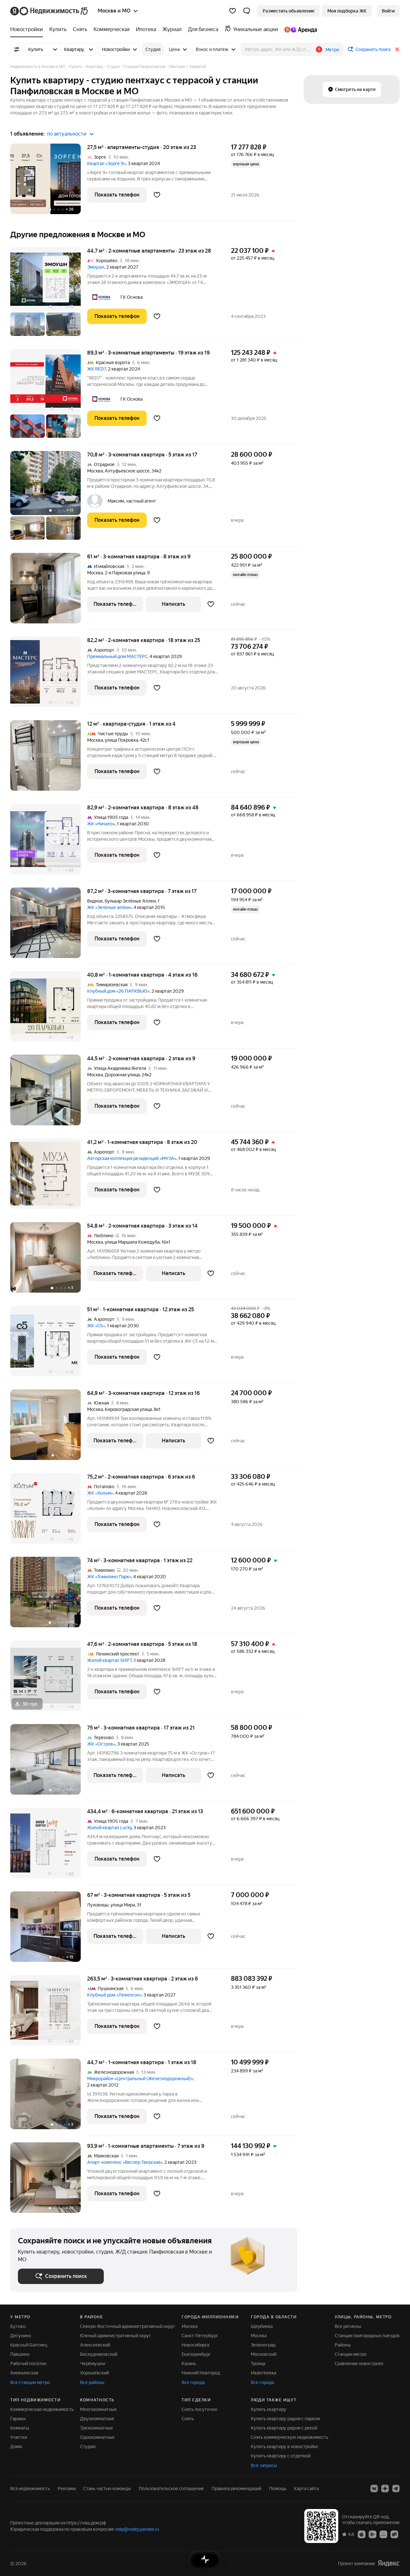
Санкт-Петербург (200, 2336)
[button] (247, 11)
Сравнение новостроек (359, 2363)
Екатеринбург (196, 2354)
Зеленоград (263, 2345)
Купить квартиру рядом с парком (285, 2419)
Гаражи (18, 2419)
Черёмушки (93, 2363)
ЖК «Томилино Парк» (109, 1577)
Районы (343, 2345)
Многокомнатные (98, 2409)
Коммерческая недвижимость (42, 2409)
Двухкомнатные (97, 2419)
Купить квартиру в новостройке (284, 2447)
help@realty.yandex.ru (137, 2529)
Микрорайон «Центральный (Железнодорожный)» (140, 2079)
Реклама (67, 2488)
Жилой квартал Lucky (109, 1828)
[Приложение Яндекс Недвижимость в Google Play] (373, 2534)
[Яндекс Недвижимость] (49, 11)
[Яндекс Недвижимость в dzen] (385, 2488)
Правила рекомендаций (237, 2488)
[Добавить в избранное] (157, 195)
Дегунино (21, 2336)
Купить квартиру (269, 2409)
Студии (88, 2447)
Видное (95, 901)
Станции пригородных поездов (367, 2336)
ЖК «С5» (96, 1326)
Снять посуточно (199, 2409)
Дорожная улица (122, 1075)
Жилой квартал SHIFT (110, 1660)
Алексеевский (95, 2345)
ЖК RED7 (97, 369)
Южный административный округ (115, 2336)
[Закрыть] (397, 49)
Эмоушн (96, 267)
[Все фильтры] (17, 49)
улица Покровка (121, 740)
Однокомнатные (97, 2437)
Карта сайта (306, 2488)
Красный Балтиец (29, 2345)
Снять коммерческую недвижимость (290, 2437)
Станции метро (351, 2354)
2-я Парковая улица (125, 573)
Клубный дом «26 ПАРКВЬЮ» (118, 991)
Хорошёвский (94, 2373)
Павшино (20, 2354)
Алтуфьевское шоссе (127, 471)
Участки (19, 2437)
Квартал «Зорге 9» (107, 163)
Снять (188, 2419)
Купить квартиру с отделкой (281, 2456)
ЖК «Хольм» (100, 1493)
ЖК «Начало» (101, 824)
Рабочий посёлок (28, 2363)
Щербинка (262, 2326)
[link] (388, 11)
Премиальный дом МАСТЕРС (117, 656)
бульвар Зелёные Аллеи (130, 901)
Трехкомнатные (97, 2428)
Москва (95, 471)
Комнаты (20, 2428)
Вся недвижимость (30, 2488)
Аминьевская (24, 2373)
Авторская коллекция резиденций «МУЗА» (132, 1158)
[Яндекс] (389, 2563)
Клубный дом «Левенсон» (114, 1995)
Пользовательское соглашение (171, 2488)
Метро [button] (332, 50)
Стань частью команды (107, 2488)
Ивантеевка (263, 2373)
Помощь (278, 2488)
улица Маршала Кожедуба (132, 1242)
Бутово (18, 2326)
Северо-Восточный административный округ (128, 2326)
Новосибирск (196, 2345)
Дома (16, 2447)
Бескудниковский (99, 2354)
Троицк (258, 2363)
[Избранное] (233, 11)
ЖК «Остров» (101, 1744)
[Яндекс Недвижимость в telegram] (396, 2488)
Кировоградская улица (128, 1409)
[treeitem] (28, 29)
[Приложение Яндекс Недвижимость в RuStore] (394, 2534)
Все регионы (348, 2326)
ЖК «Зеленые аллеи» (109, 907)
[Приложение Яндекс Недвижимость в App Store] (362, 2534)
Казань (189, 2363)
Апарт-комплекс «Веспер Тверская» (125, 2162)
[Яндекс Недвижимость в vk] (374, 2488)
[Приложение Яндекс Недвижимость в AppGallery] (383, 2534)
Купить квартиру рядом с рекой (284, 2428)
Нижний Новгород (201, 2373)
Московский (264, 2354)
